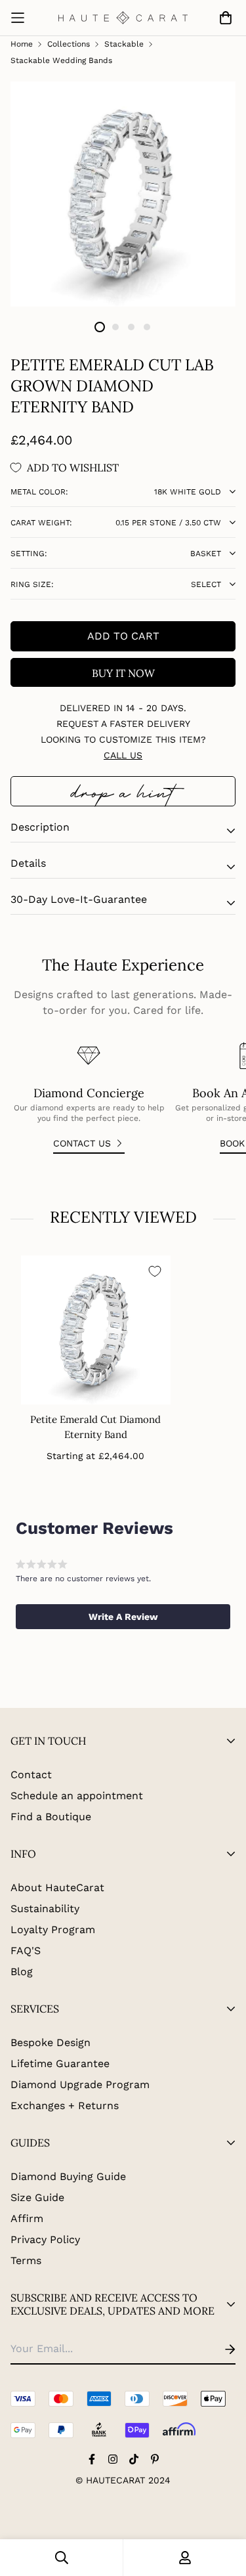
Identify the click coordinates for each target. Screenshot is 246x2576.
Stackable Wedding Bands (61, 60)
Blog (22, 1972)
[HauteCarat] (123, 18)
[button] (123, 1617)
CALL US (123, 755)
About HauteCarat (57, 1888)
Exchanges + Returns (65, 2106)
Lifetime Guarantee (60, 2063)
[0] (223, 18)
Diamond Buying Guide (68, 2176)
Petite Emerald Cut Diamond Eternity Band (95, 1427)
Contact (31, 1775)
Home (22, 44)
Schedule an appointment (77, 1796)
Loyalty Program (53, 1930)
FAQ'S (26, 1951)
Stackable (124, 44)
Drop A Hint (123, 791)
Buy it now (123, 673)
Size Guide (37, 2197)
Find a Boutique (51, 1817)
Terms (26, 2260)
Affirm (27, 2218)
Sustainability (45, 1909)
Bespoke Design (51, 2042)
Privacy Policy (45, 2239)
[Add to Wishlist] (155, 1271)
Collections (69, 44)
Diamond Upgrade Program (80, 2085)
